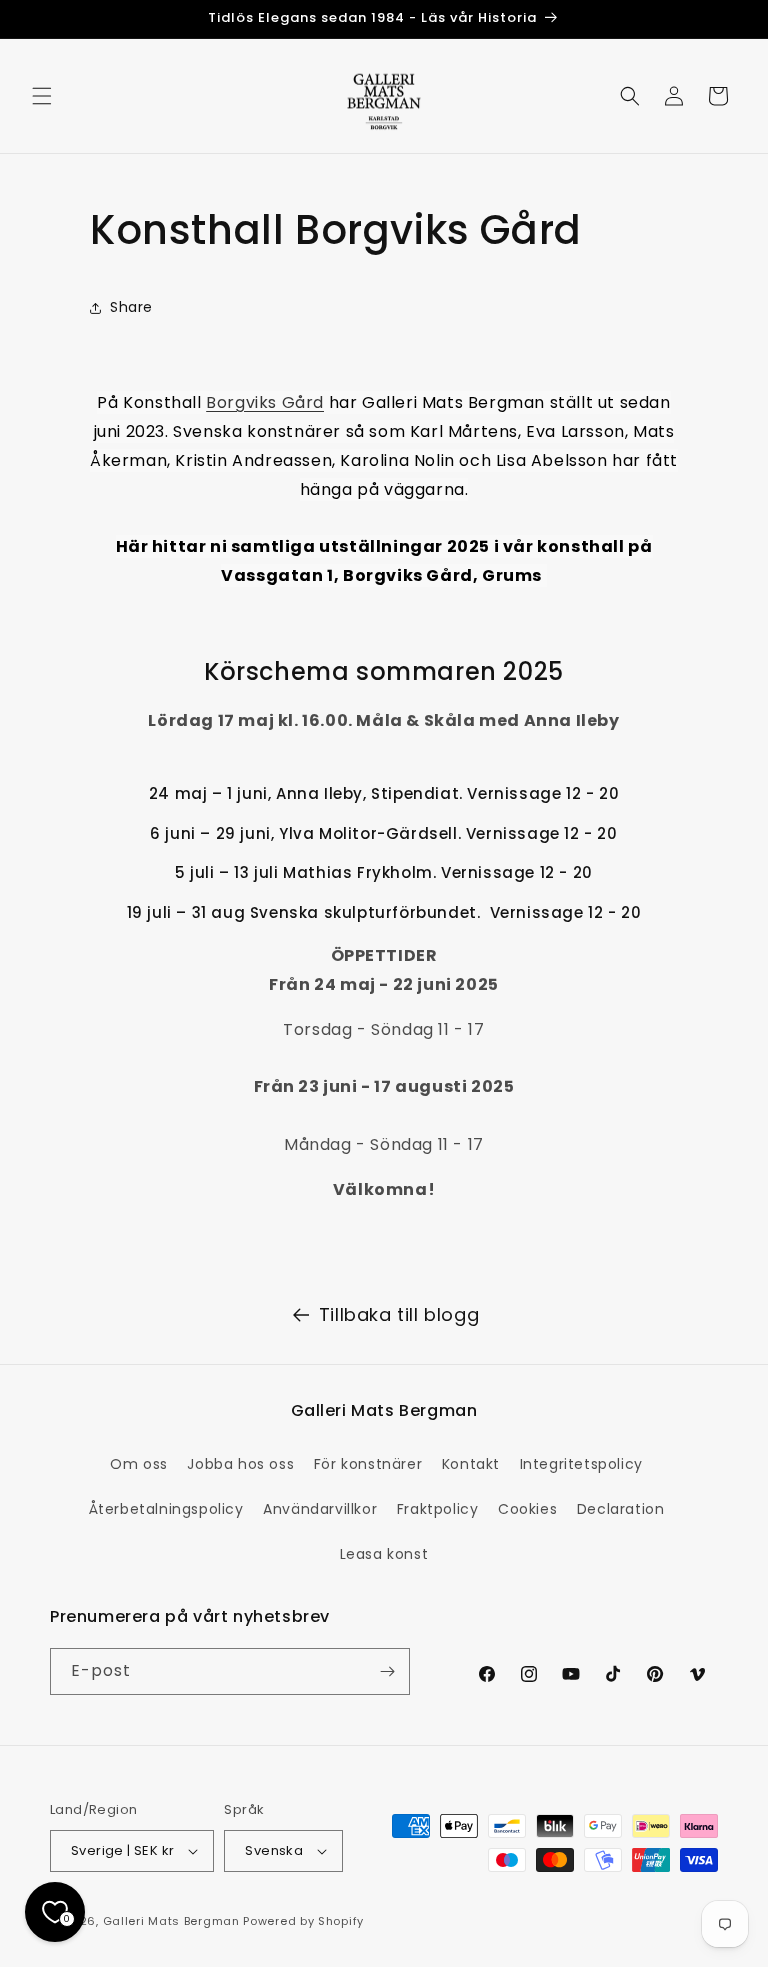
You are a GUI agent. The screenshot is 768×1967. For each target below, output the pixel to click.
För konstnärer (368, 1464)
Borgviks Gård (265, 402)
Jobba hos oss (240, 1464)
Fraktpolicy (438, 1509)
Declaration (621, 1509)
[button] (42, 96)
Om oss (139, 1464)
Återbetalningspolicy (166, 1509)
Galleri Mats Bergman (171, 1921)
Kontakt (471, 1464)
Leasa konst (384, 1554)
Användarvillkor (320, 1509)
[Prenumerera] (387, 1671)
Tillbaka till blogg (399, 1314)
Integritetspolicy (581, 1464)
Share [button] (131, 307)
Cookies (527, 1509)
